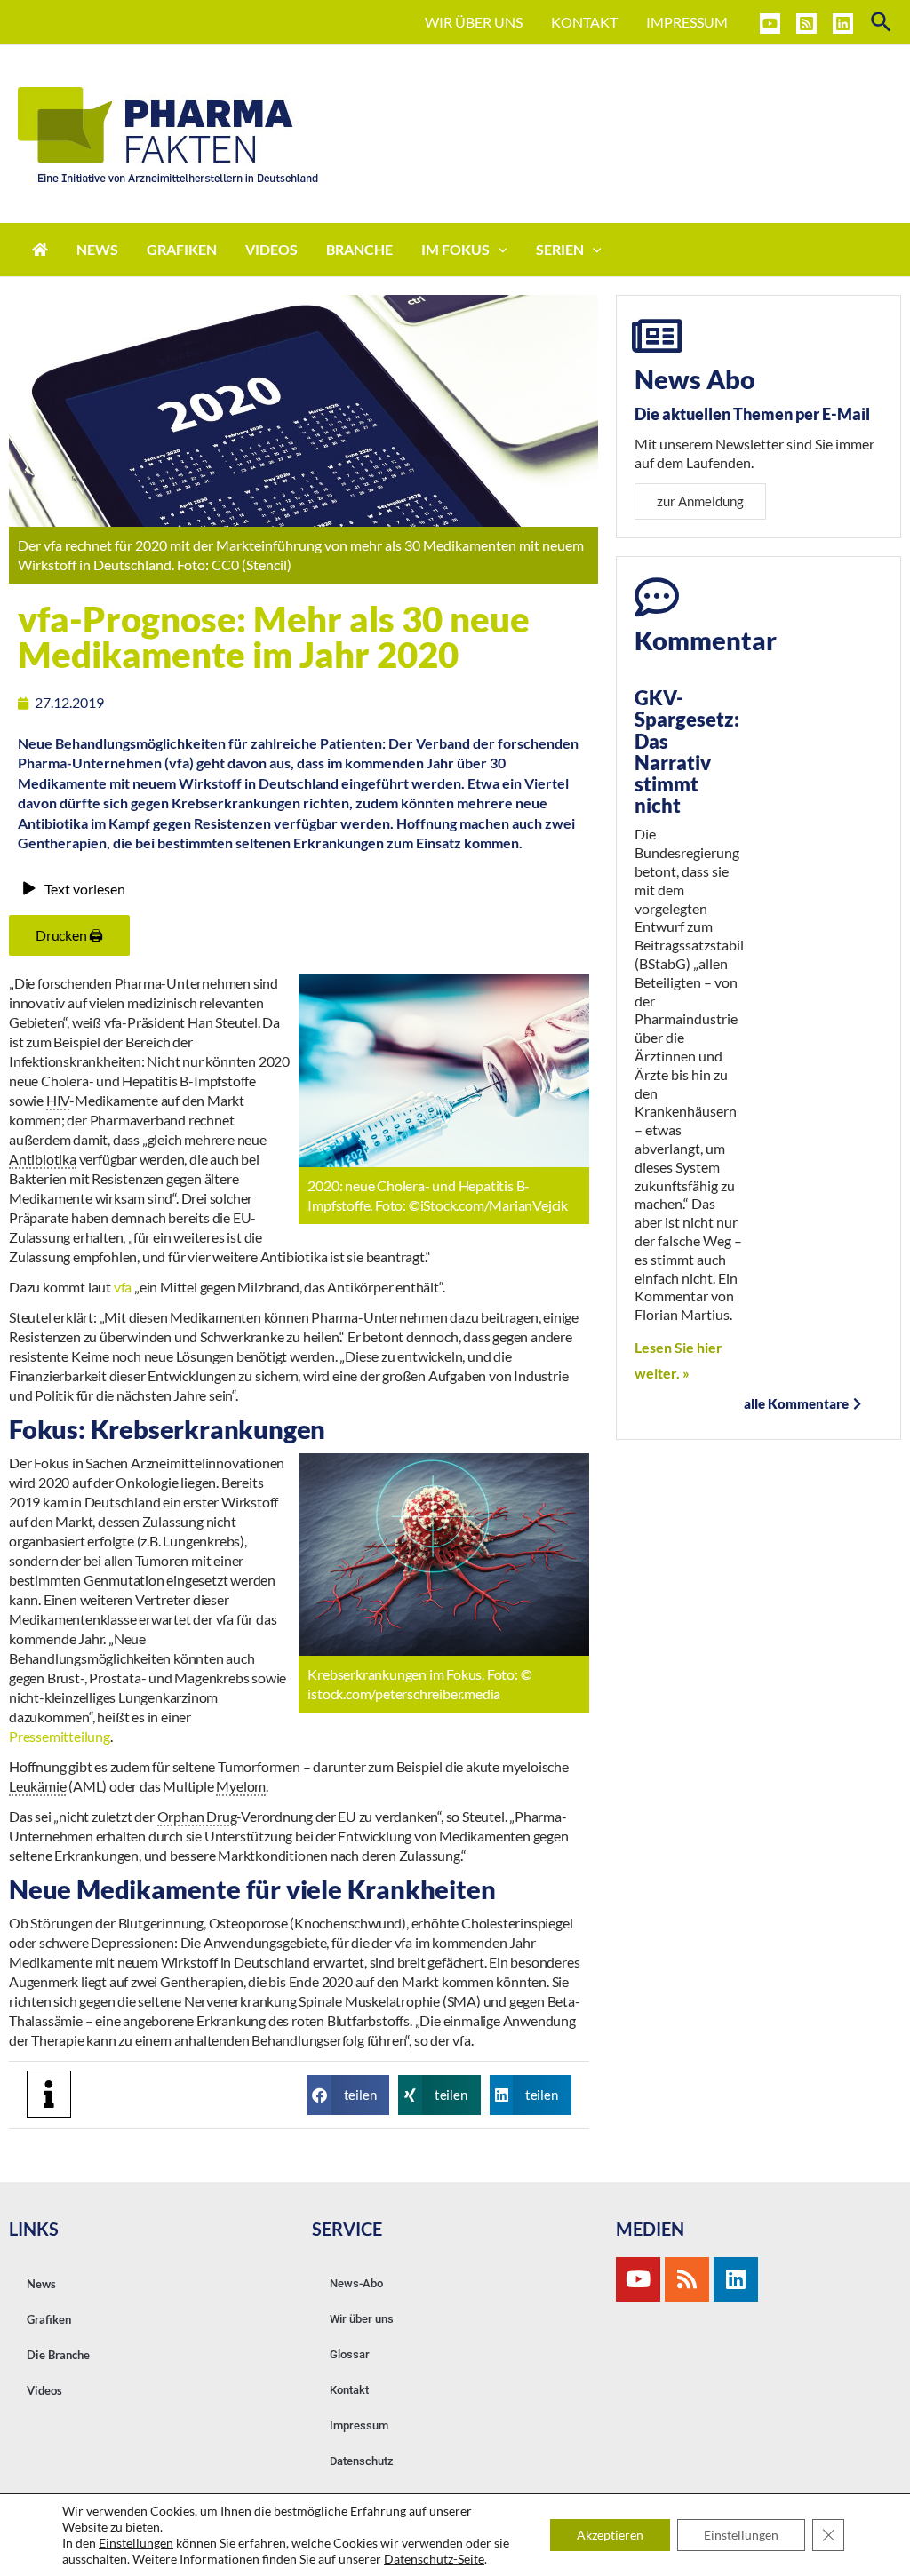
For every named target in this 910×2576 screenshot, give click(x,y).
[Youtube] (638, 2279)
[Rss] (687, 2279)
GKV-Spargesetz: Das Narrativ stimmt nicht (687, 751)
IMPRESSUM (687, 22)
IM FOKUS (455, 249)
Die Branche (58, 2355)
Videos (44, 2390)
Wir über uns (362, 2319)
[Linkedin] (843, 24)
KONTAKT (584, 22)
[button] (348, 2095)
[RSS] (806, 24)
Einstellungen (136, 2543)
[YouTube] (770, 24)
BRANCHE (359, 249)
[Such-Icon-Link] (882, 23)
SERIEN (560, 249)
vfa (123, 1287)
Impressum (359, 2425)
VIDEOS (271, 249)
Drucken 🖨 (69, 935)
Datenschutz (362, 2461)
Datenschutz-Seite (434, 2559)
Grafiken (49, 2319)
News (41, 2284)
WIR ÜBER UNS (474, 22)
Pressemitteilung (60, 1736)
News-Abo (356, 2283)
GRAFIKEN (182, 249)
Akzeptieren (610, 2535)
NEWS (97, 249)
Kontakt (349, 2390)
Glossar (350, 2354)
